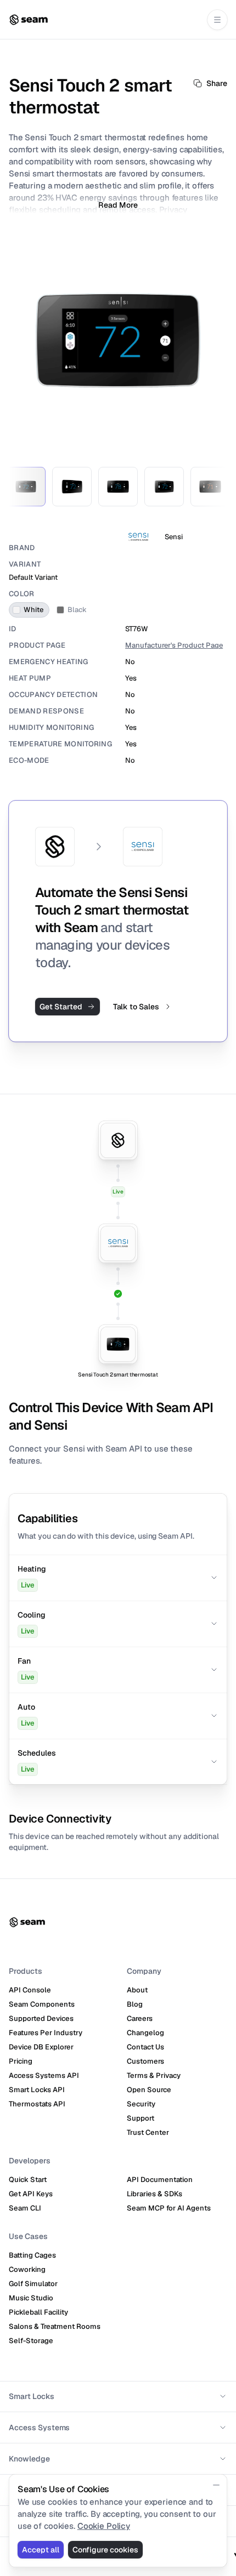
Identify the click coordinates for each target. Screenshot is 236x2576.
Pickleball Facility (38, 2312)
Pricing (21, 2061)
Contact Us (145, 2047)
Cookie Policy (104, 2526)
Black (77, 610)
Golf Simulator (33, 2284)
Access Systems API (44, 2075)
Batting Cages (32, 2255)
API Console (30, 1990)
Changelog (145, 2033)
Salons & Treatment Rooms (55, 2326)
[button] (118, 1578)
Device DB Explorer (41, 2047)
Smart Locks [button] (32, 2396)
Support (141, 2118)
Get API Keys (31, 2194)
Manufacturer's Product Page (174, 645)
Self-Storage (31, 2341)
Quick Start (28, 2180)
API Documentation (160, 2180)
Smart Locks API (37, 2090)
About (137, 1990)
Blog (135, 2004)
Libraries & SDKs (154, 2194)
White (33, 610)
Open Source (149, 2090)
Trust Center (148, 2132)
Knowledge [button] (29, 2459)
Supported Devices (41, 2018)
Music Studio (31, 2298)
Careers (140, 2018)
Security (141, 2104)
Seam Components (42, 2004)
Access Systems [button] (39, 2428)
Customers (145, 2061)
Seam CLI (25, 2208)
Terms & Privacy (154, 2075)
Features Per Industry (46, 2033)
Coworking (27, 2269)
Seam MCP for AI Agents (169, 2208)
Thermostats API (37, 2104)
